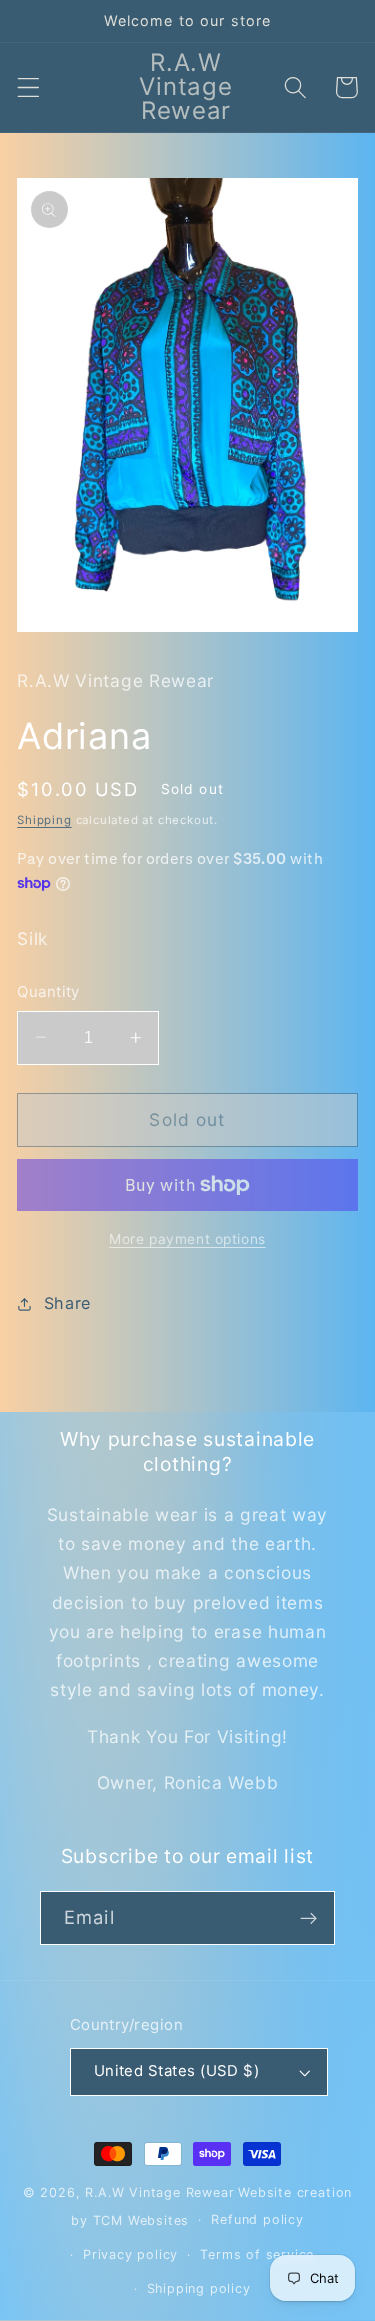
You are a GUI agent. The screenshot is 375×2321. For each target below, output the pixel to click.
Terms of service (257, 2254)
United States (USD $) (177, 2071)
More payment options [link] (187, 1239)
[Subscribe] (308, 1918)
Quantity (48, 992)
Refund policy (257, 2219)
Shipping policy (199, 2288)
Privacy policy (130, 2254)
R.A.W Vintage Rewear (159, 2192)
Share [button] (67, 1303)
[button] (28, 87)
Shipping (44, 820)
